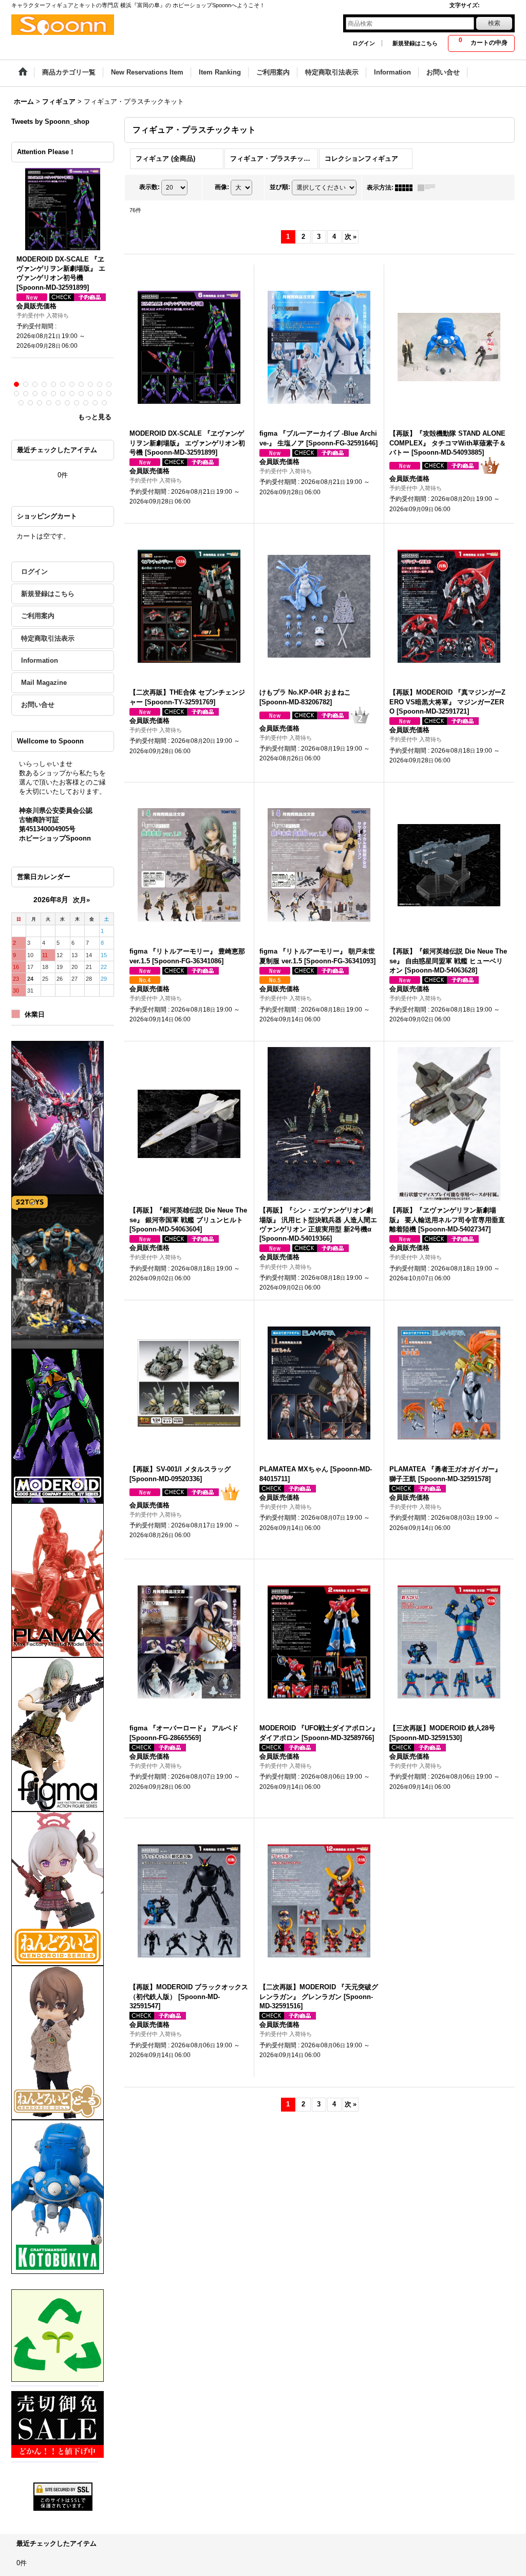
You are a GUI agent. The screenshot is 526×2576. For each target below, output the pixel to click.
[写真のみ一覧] (406, 188)
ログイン (364, 43)
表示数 (149, 187)
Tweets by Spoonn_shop (50, 122)
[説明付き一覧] (429, 188)
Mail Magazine (44, 683)
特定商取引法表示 (48, 638)
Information (40, 660)
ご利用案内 (38, 616)
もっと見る (95, 417)
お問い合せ (38, 705)
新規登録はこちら (415, 43)
